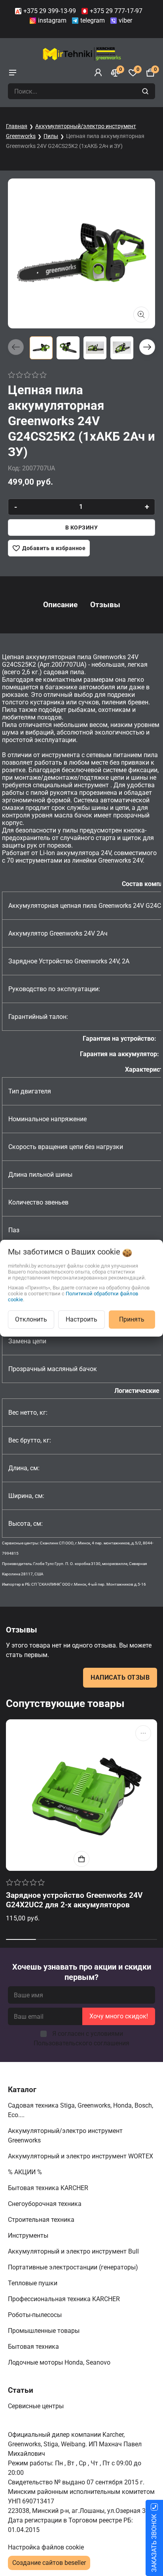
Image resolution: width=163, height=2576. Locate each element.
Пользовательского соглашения (81, 2043)
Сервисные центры (37, 2406)
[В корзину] (81, 1859)
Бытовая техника (34, 2347)
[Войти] (98, 73)
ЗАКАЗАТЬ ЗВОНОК (154, 2543)
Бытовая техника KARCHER (49, 2188)
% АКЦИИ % (26, 2172)
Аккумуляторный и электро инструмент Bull (74, 2251)
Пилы (51, 136)
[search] (146, 91)
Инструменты (29, 2236)
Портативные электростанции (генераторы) (74, 2267)
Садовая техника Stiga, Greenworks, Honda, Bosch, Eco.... (81, 2110)
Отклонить (31, 1319)
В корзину (82, 527)
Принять (132, 1319)
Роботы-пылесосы (36, 2315)
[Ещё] (143, 1733)
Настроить (81, 1319)
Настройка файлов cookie (46, 2547)
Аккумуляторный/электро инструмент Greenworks (65, 2136)
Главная (17, 126)
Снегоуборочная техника (45, 2204)
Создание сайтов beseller (49, 2563)
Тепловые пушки (33, 2283)
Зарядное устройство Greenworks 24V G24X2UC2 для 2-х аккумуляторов (74, 1900)
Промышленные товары (45, 2331)
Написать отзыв (120, 1677)
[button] (147, 347)
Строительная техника (43, 2220)
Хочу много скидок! (119, 2016)
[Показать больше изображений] (141, 315)
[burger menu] (13, 73)
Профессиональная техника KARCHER (65, 2299)
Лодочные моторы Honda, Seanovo (60, 2362)
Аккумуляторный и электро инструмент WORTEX (81, 2156)
